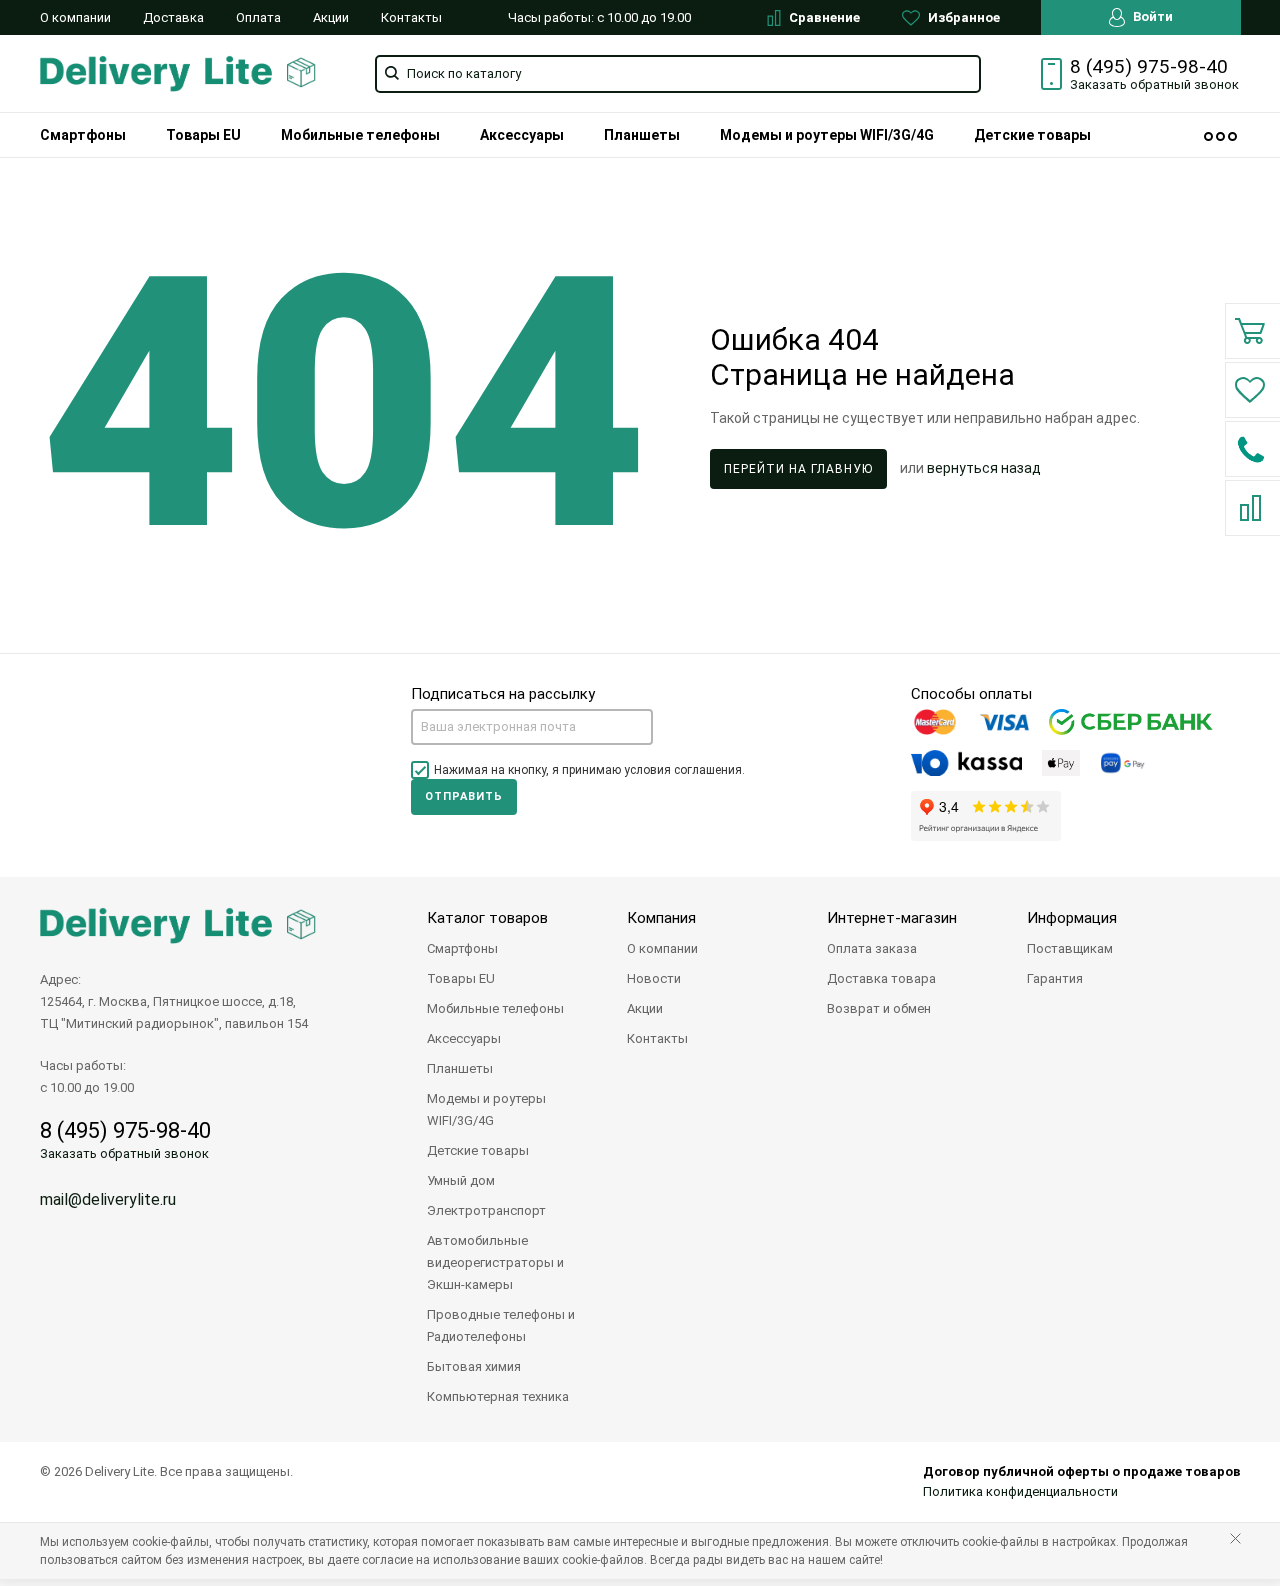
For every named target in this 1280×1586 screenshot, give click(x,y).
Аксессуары (522, 135)
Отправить (464, 796)
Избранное (962, 17)
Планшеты (642, 135)
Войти (1151, 16)
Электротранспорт (486, 1210)
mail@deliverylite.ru (108, 1199)
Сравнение (823, 17)
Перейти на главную (798, 469)
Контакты (411, 17)
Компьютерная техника (498, 1396)
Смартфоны (83, 135)
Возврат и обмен (879, 1008)
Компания (661, 918)
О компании (75, 17)
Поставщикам (1070, 948)
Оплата (258, 17)
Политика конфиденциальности (1020, 1491)
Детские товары (1032, 135)
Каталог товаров (487, 918)
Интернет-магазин (892, 918)
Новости (654, 978)
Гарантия (1055, 978)
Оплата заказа (872, 948)
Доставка (173, 17)
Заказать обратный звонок (124, 1153)
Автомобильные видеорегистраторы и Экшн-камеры (495, 1262)
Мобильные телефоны (360, 135)
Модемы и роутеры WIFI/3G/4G (827, 135)
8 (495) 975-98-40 (1149, 67)
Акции (331, 17)
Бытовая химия (474, 1366)
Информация (1072, 918)
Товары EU (203, 135)
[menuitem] (83, 135)
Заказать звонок (1154, 84)
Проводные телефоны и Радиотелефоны (501, 1325)
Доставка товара (881, 978)
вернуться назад (984, 468)
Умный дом (461, 1180)
